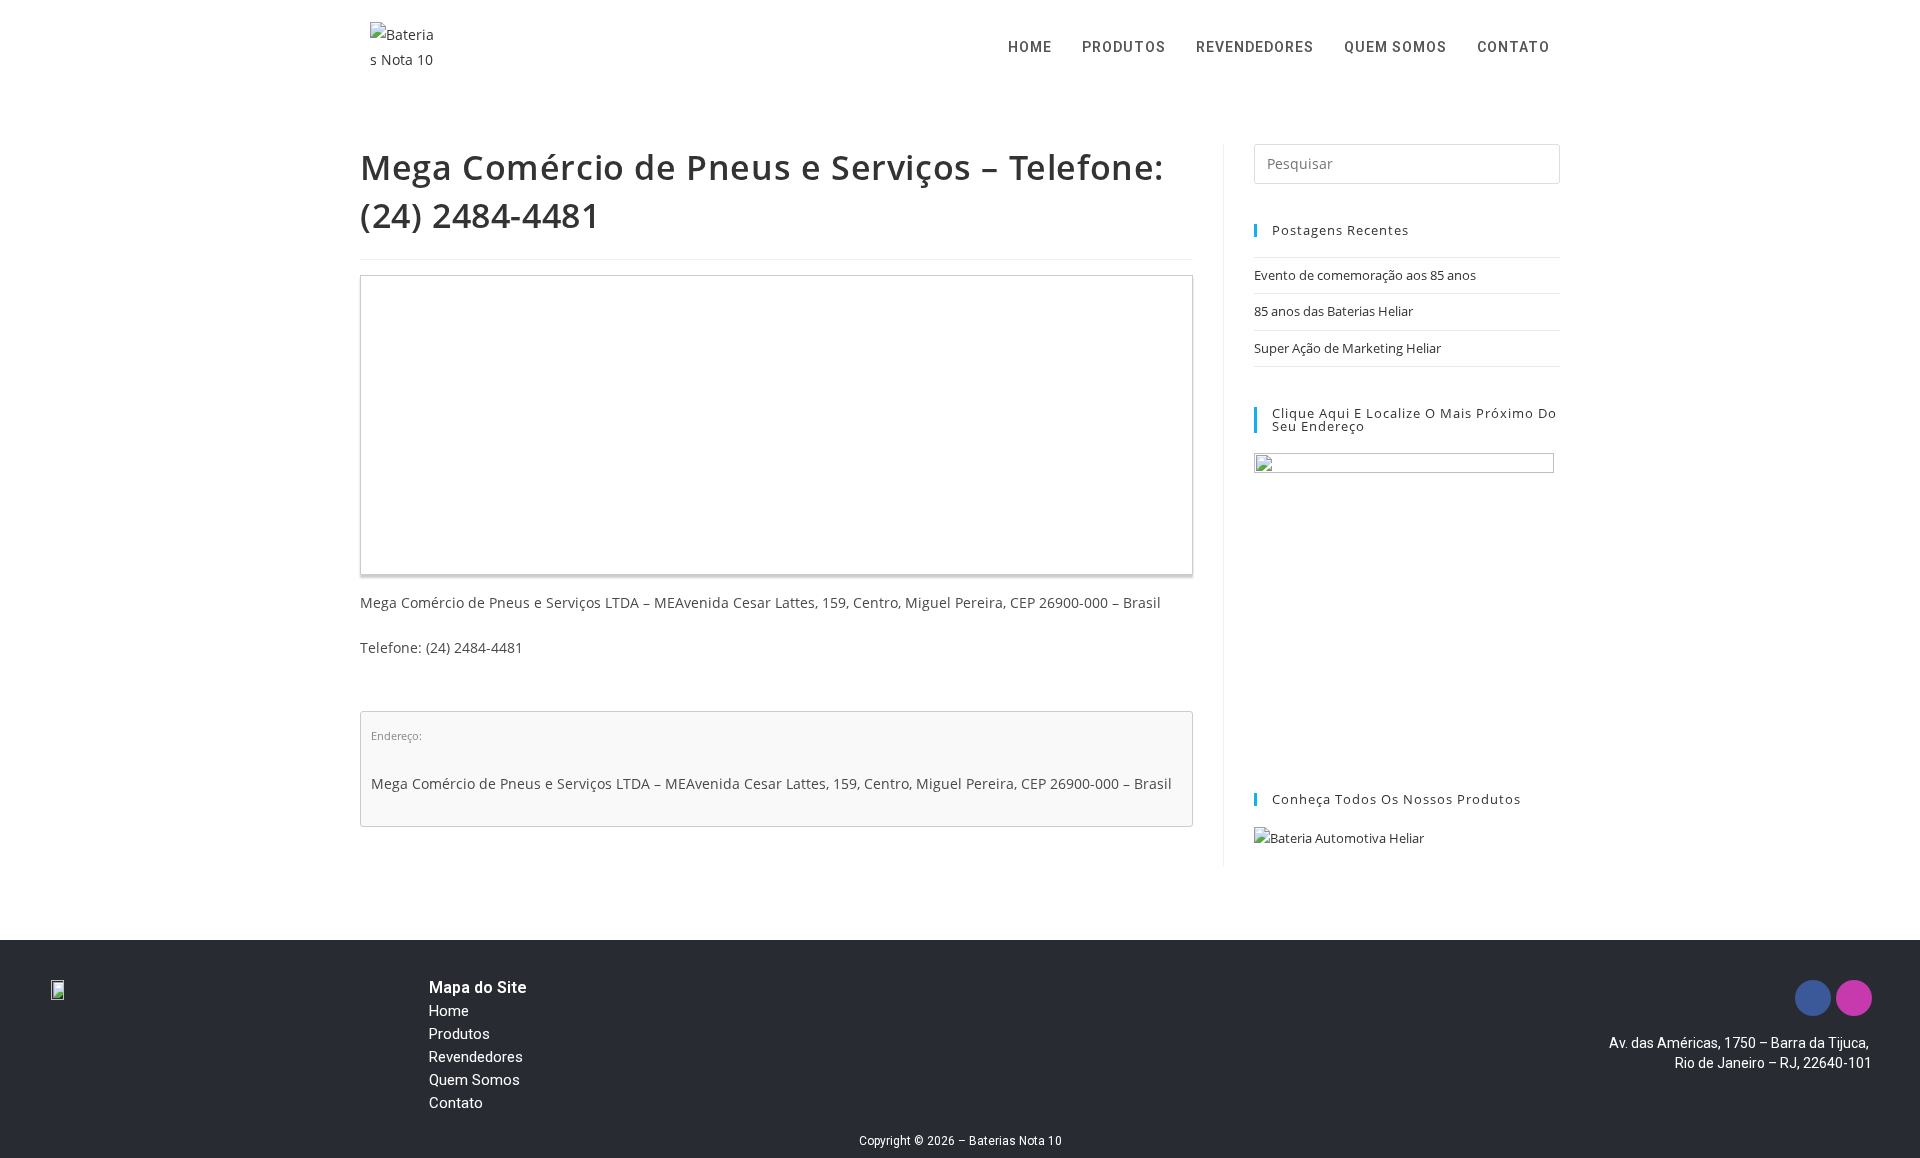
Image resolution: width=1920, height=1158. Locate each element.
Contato (456, 1103)
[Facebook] (1813, 998)
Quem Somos (474, 1080)
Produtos (459, 1034)
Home (449, 1011)
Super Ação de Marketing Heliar (1347, 348)
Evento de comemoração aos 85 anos (1365, 275)
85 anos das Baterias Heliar (1333, 311)
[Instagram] (1854, 998)
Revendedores (476, 1057)
